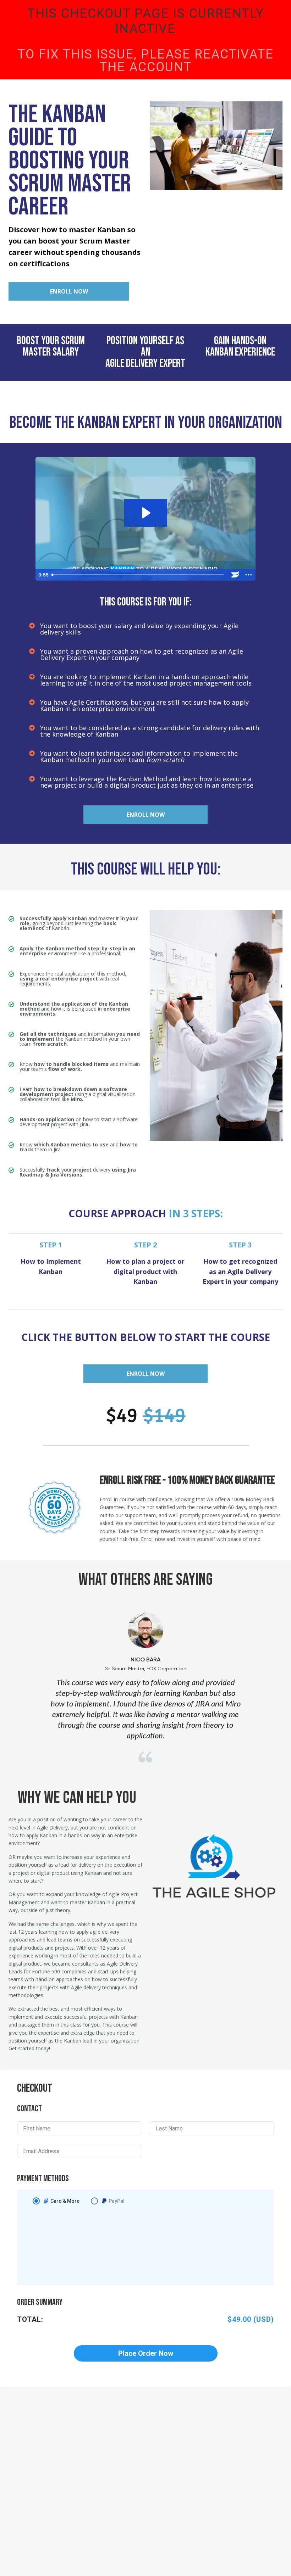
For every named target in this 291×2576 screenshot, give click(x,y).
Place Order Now (146, 2353)
